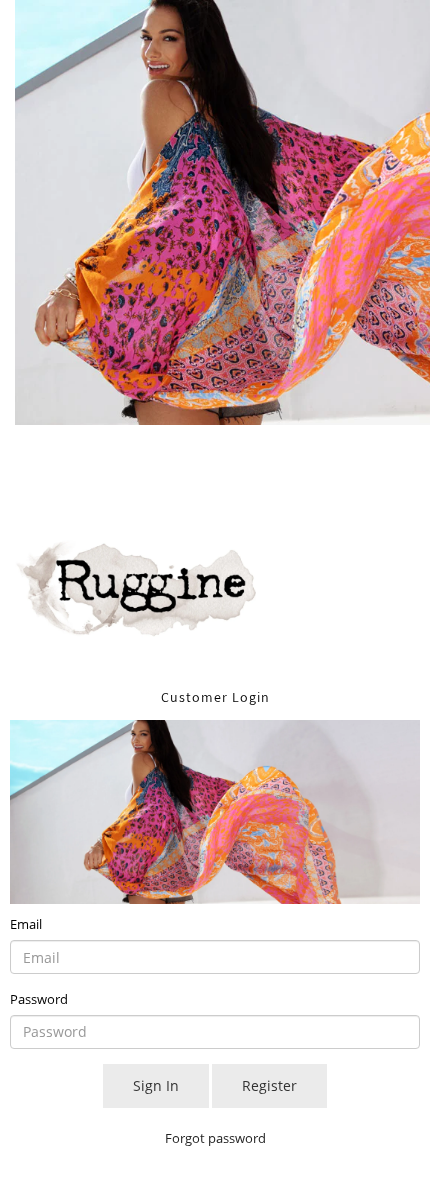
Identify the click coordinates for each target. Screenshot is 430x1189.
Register (269, 1085)
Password (39, 999)
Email (26, 924)
